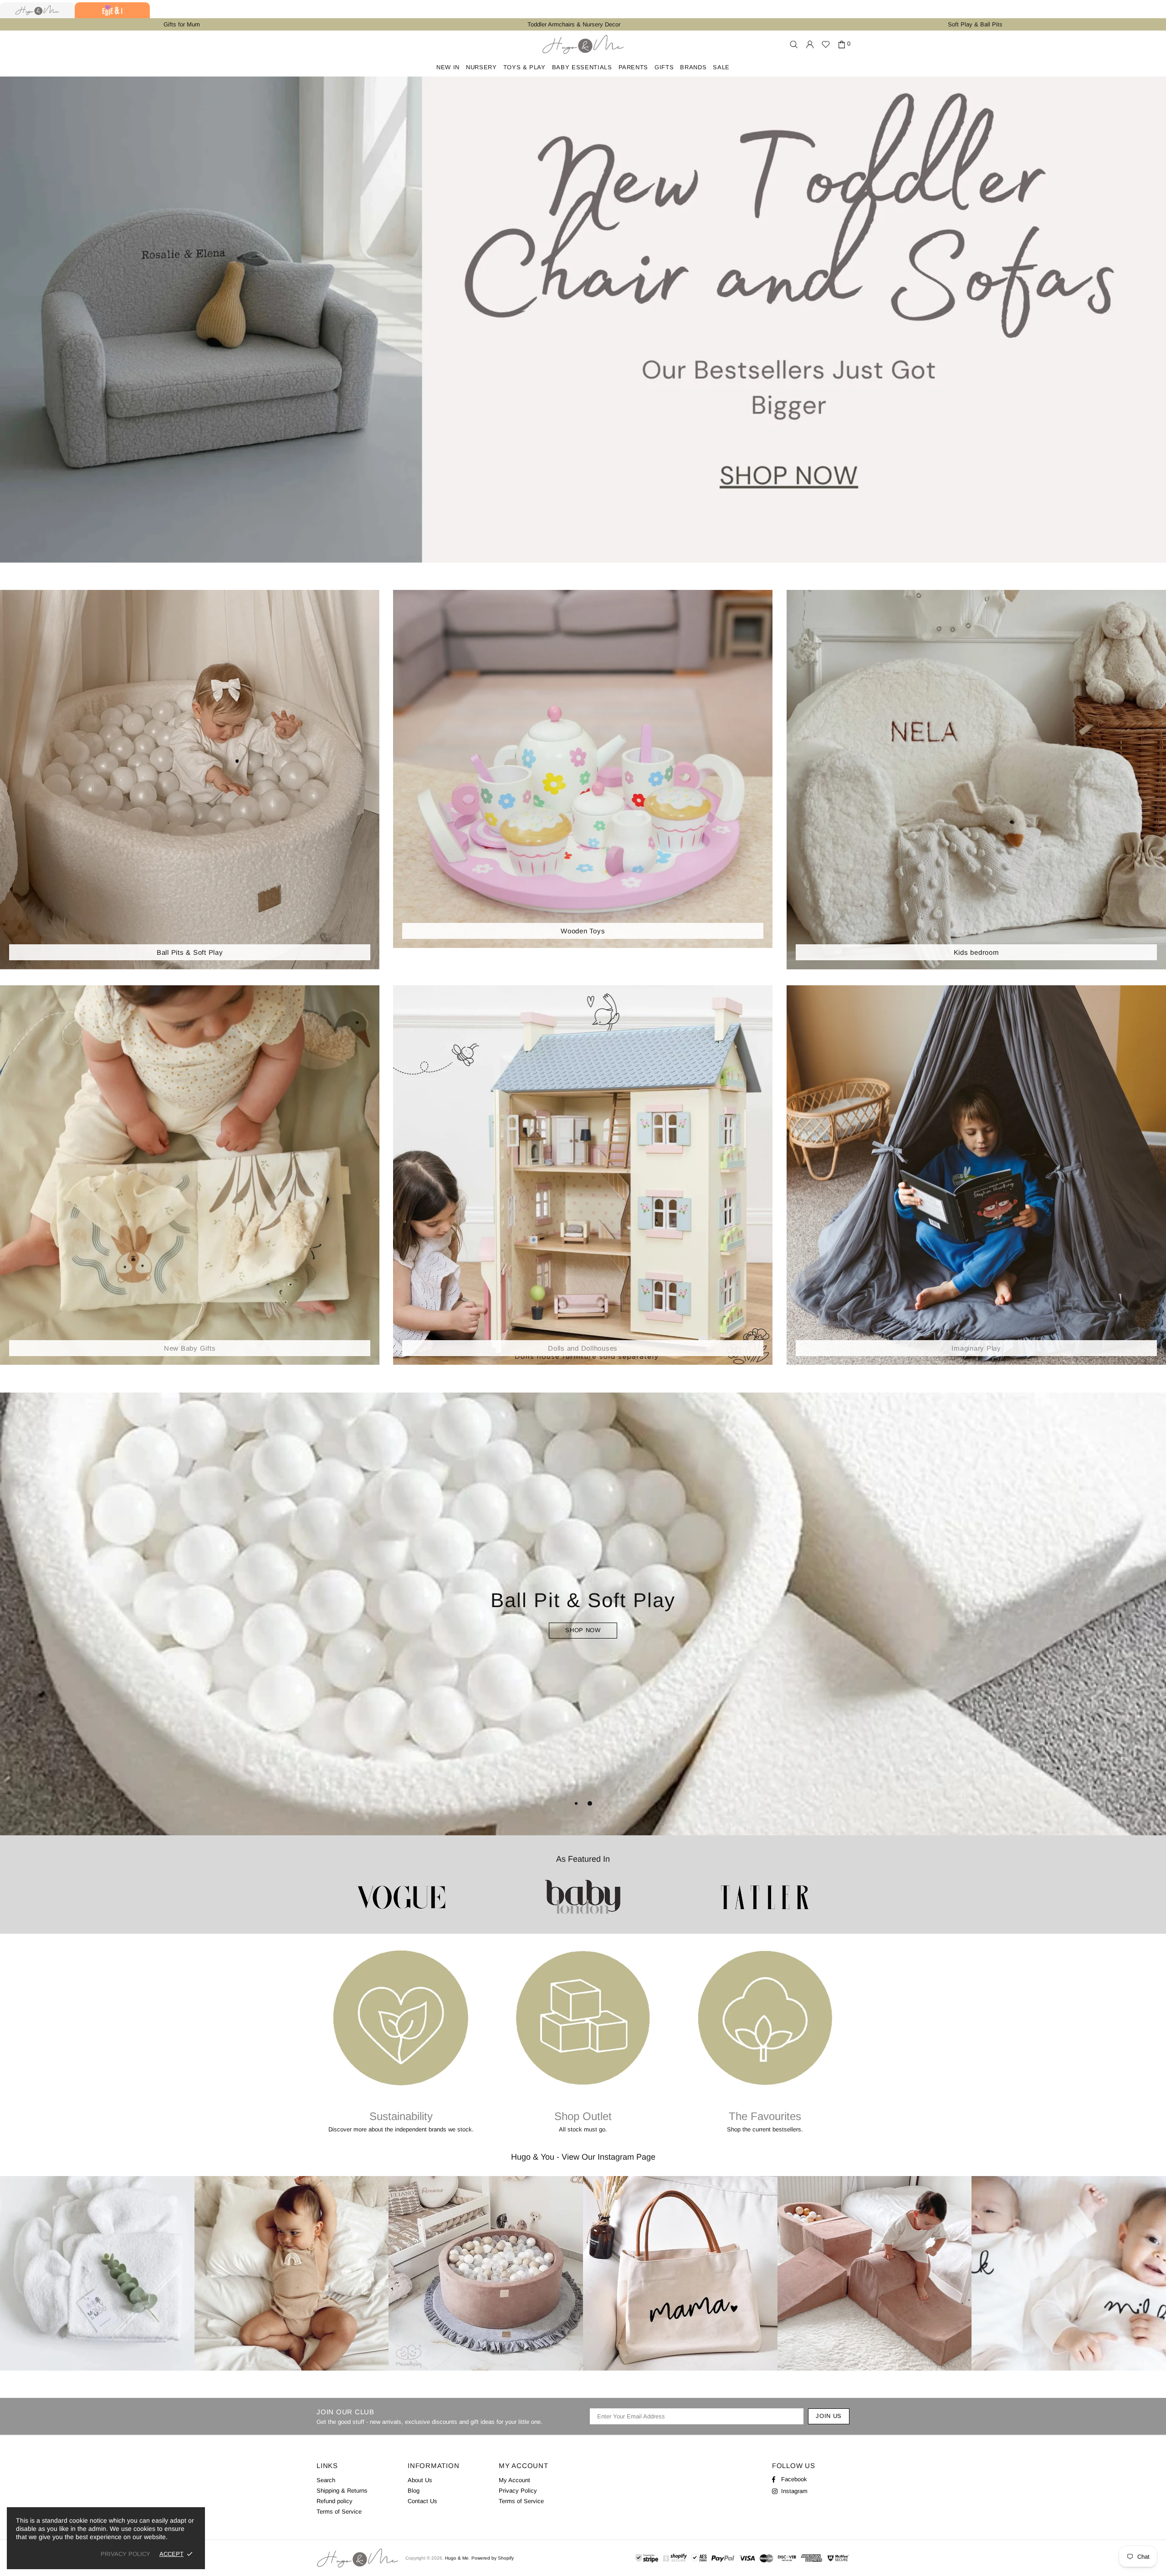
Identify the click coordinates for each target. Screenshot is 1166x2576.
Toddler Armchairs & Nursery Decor (574, 24)
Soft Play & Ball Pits (975, 24)
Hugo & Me (583, 44)
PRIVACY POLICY (125, 2554)
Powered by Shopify (493, 2558)
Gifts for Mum (182, 24)
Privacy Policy (518, 2491)
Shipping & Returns (342, 2491)
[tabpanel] (583, 1614)
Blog (414, 2491)
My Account (514, 2480)
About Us (420, 2480)
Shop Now (583, 1630)
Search (326, 2480)
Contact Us (422, 2501)
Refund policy (335, 2501)
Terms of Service (339, 2512)
